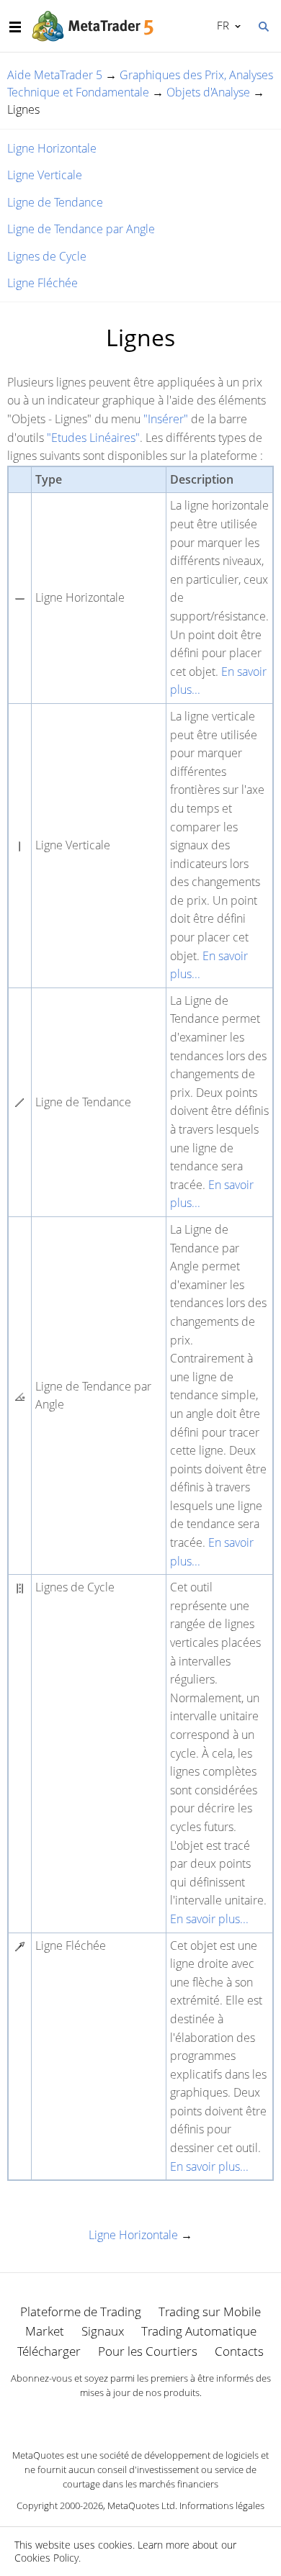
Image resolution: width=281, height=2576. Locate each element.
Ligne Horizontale (52, 148)
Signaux (103, 2331)
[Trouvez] (263, 25)
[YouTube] (164, 2418)
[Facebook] (117, 2418)
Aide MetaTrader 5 (55, 75)
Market (45, 2331)
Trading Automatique (199, 2331)
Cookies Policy (46, 2558)
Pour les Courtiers (148, 2351)
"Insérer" (166, 419)
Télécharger (49, 2351)
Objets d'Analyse (208, 92)
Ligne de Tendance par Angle (81, 229)
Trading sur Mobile (210, 2311)
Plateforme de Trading (81, 2311)
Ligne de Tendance (55, 202)
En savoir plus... (209, 1919)
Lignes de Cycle (47, 256)
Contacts (239, 2351)
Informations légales (222, 2505)
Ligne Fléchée (43, 283)
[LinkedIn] (140, 2418)
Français (220, 25)
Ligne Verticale (45, 175)
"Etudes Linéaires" (93, 438)
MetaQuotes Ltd (141, 2505)
